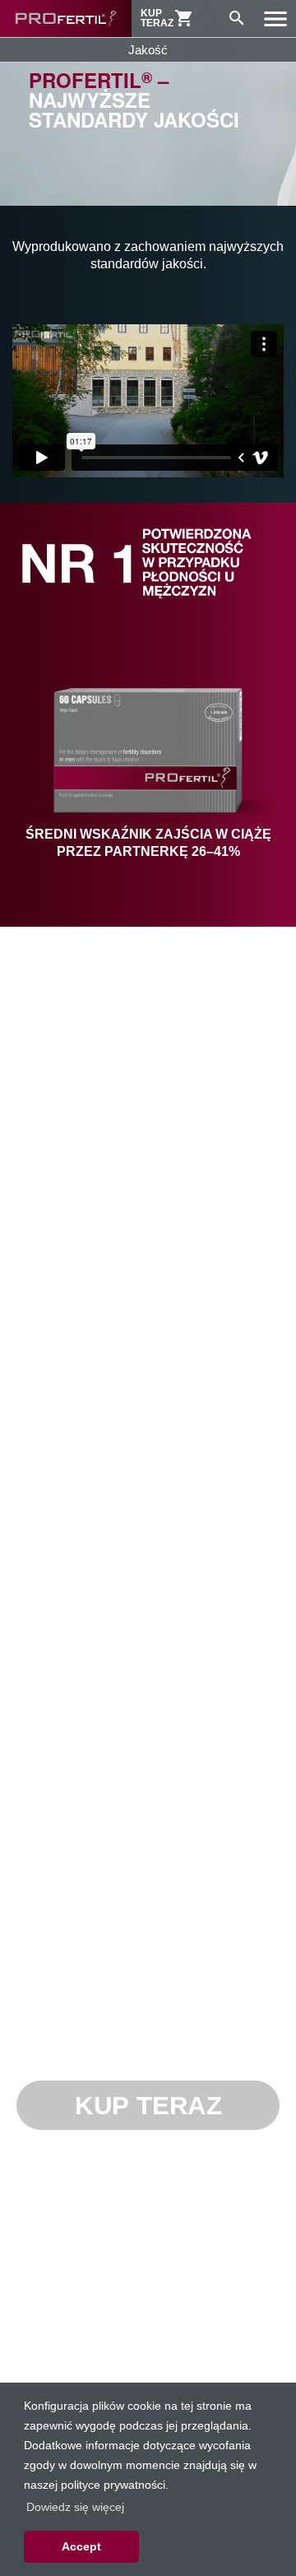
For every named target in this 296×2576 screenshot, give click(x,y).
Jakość (148, 50)
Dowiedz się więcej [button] (75, 2507)
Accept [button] (81, 2546)
